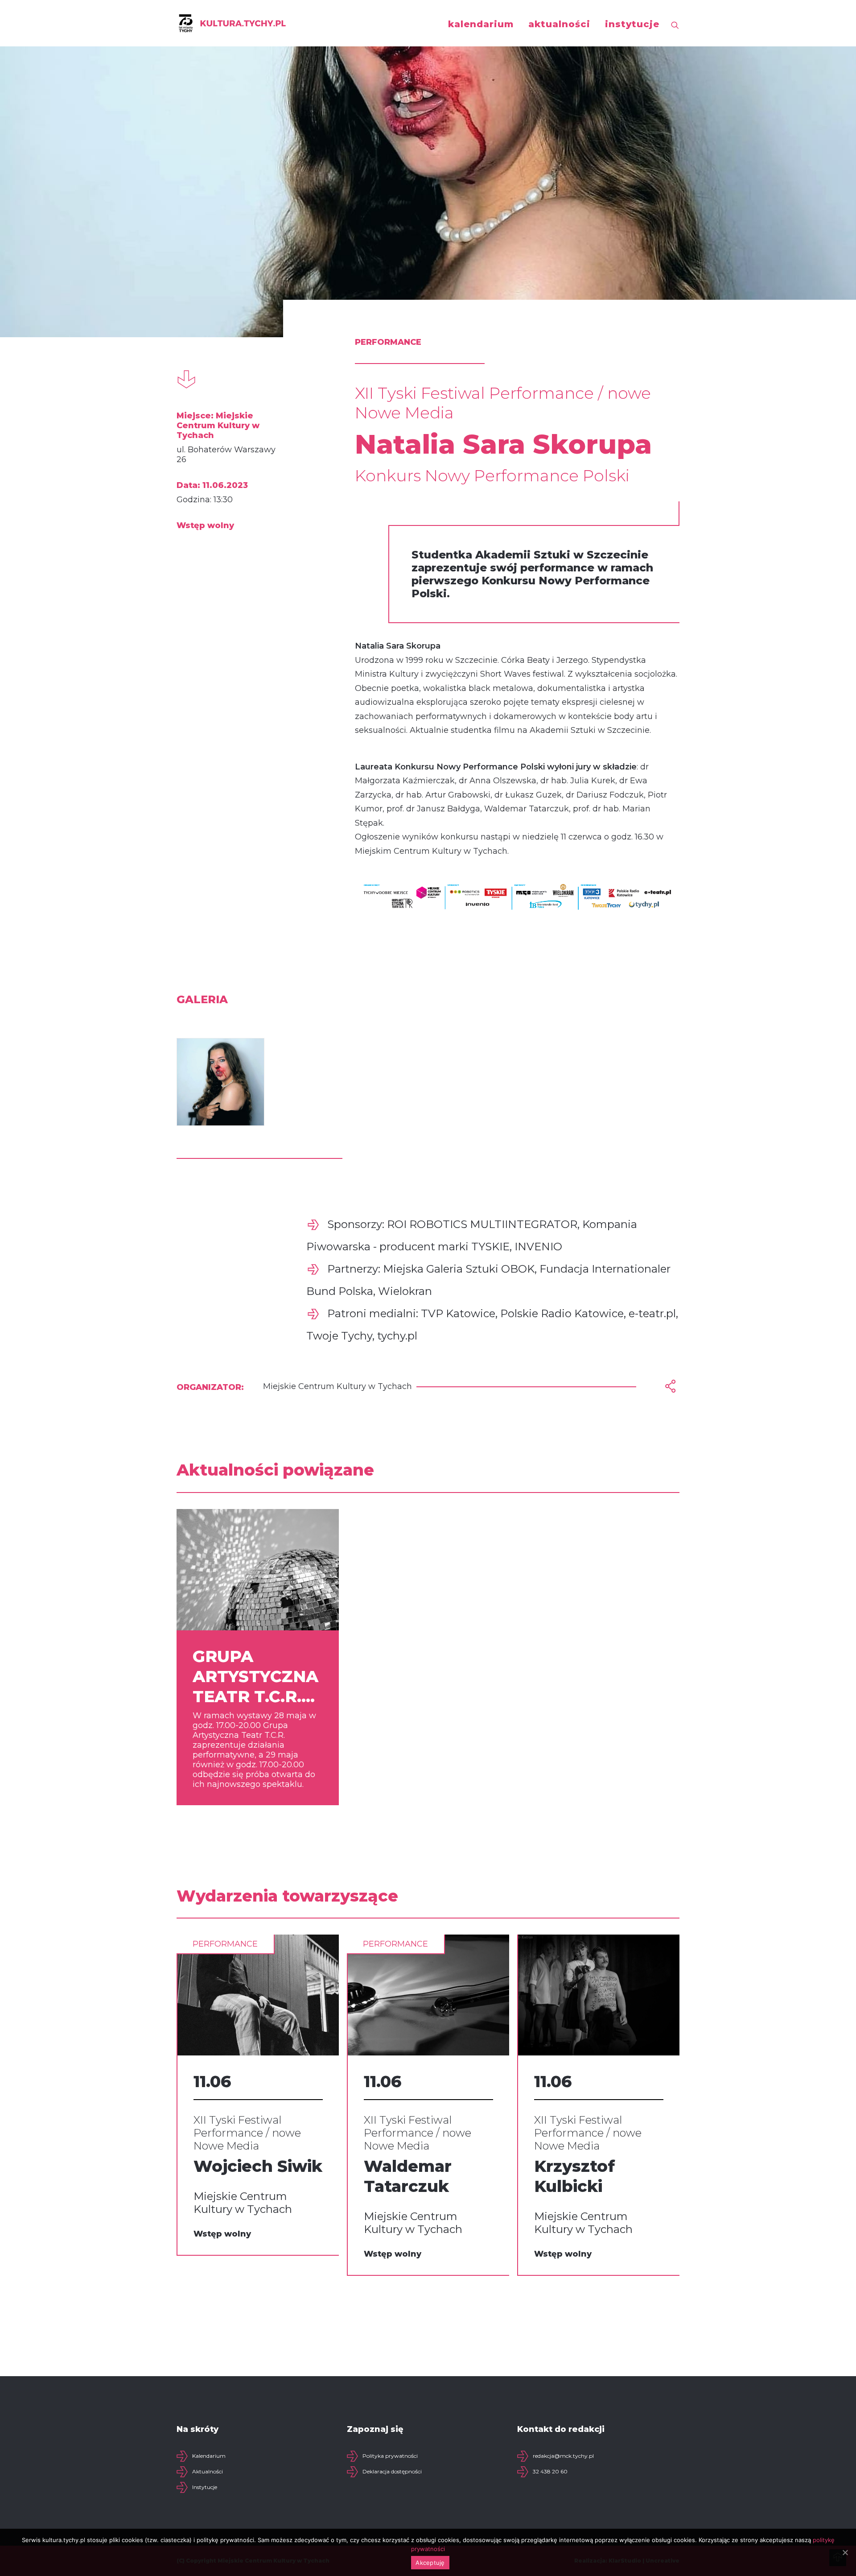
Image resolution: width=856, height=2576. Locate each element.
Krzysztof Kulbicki (404, 2176)
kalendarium (481, 24)
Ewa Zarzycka (592, 2166)
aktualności (559, 24)
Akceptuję (430, 2563)
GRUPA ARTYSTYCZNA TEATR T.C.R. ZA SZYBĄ (255, 1677)
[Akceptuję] (845, 2552)
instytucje (632, 24)
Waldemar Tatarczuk (237, 2176)
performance (225, 1944)
